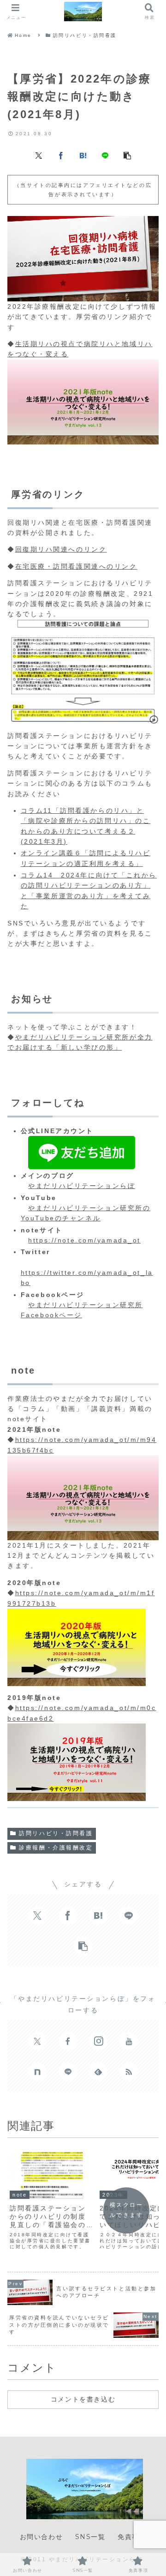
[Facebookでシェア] (61, 155)
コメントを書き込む (83, 2399)
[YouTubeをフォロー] (129, 2041)
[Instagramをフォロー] (98, 2041)
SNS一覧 (90, 2537)
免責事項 (132, 2537)
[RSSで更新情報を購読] (129, 2072)
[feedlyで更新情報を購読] (98, 2072)
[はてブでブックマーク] (83, 155)
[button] (127, 155)
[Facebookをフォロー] (68, 2041)
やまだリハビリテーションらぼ (82, 1186)
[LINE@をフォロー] (68, 2072)
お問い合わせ (41, 2537)
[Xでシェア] (39, 155)
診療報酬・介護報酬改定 (56, 1848)
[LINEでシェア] (105, 155)
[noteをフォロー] (37, 2072)
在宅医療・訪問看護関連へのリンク (76, 566)
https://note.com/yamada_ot (84, 1240)
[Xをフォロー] (37, 2041)
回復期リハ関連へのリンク (61, 549)
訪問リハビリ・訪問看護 (56, 1833)
